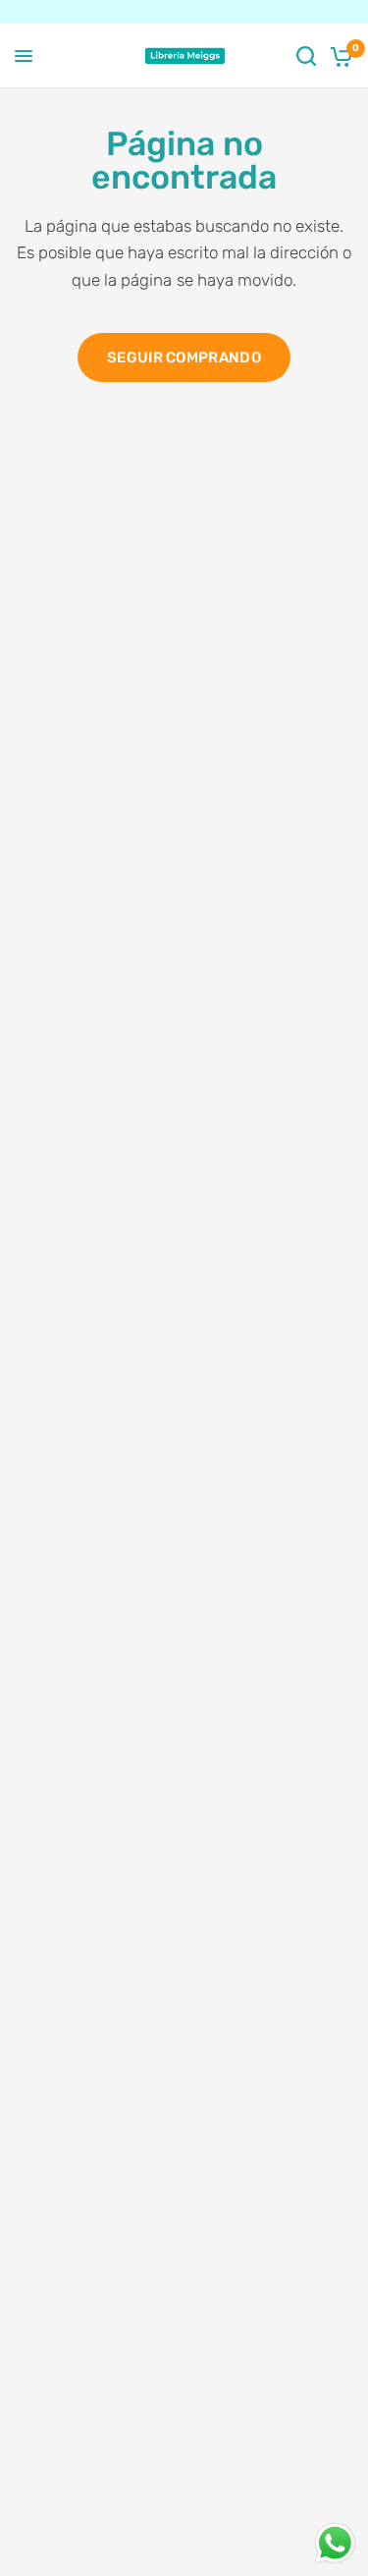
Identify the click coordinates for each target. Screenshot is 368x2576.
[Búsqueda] (306, 56)
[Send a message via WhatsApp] (335, 2543)
